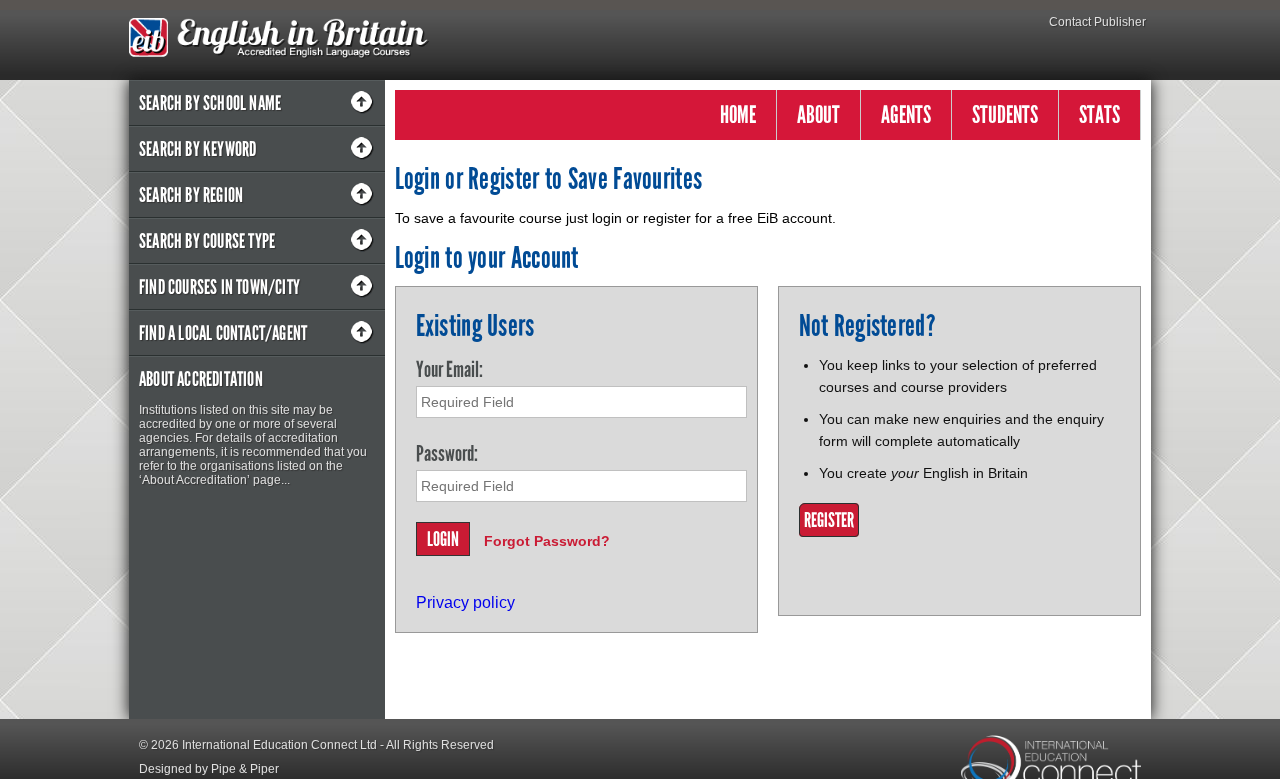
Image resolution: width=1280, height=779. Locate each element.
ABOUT (818, 114)
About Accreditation (201, 379)
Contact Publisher (1097, 22)
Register (829, 520)
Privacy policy (465, 602)
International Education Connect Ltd (279, 745)
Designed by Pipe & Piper (209, 769)
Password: (447, 453)
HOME (738, 114)
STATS (1099, 114)
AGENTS (906, 114)
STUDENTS (1005, 114)
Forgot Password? (547, 541)
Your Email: (449, 369)
